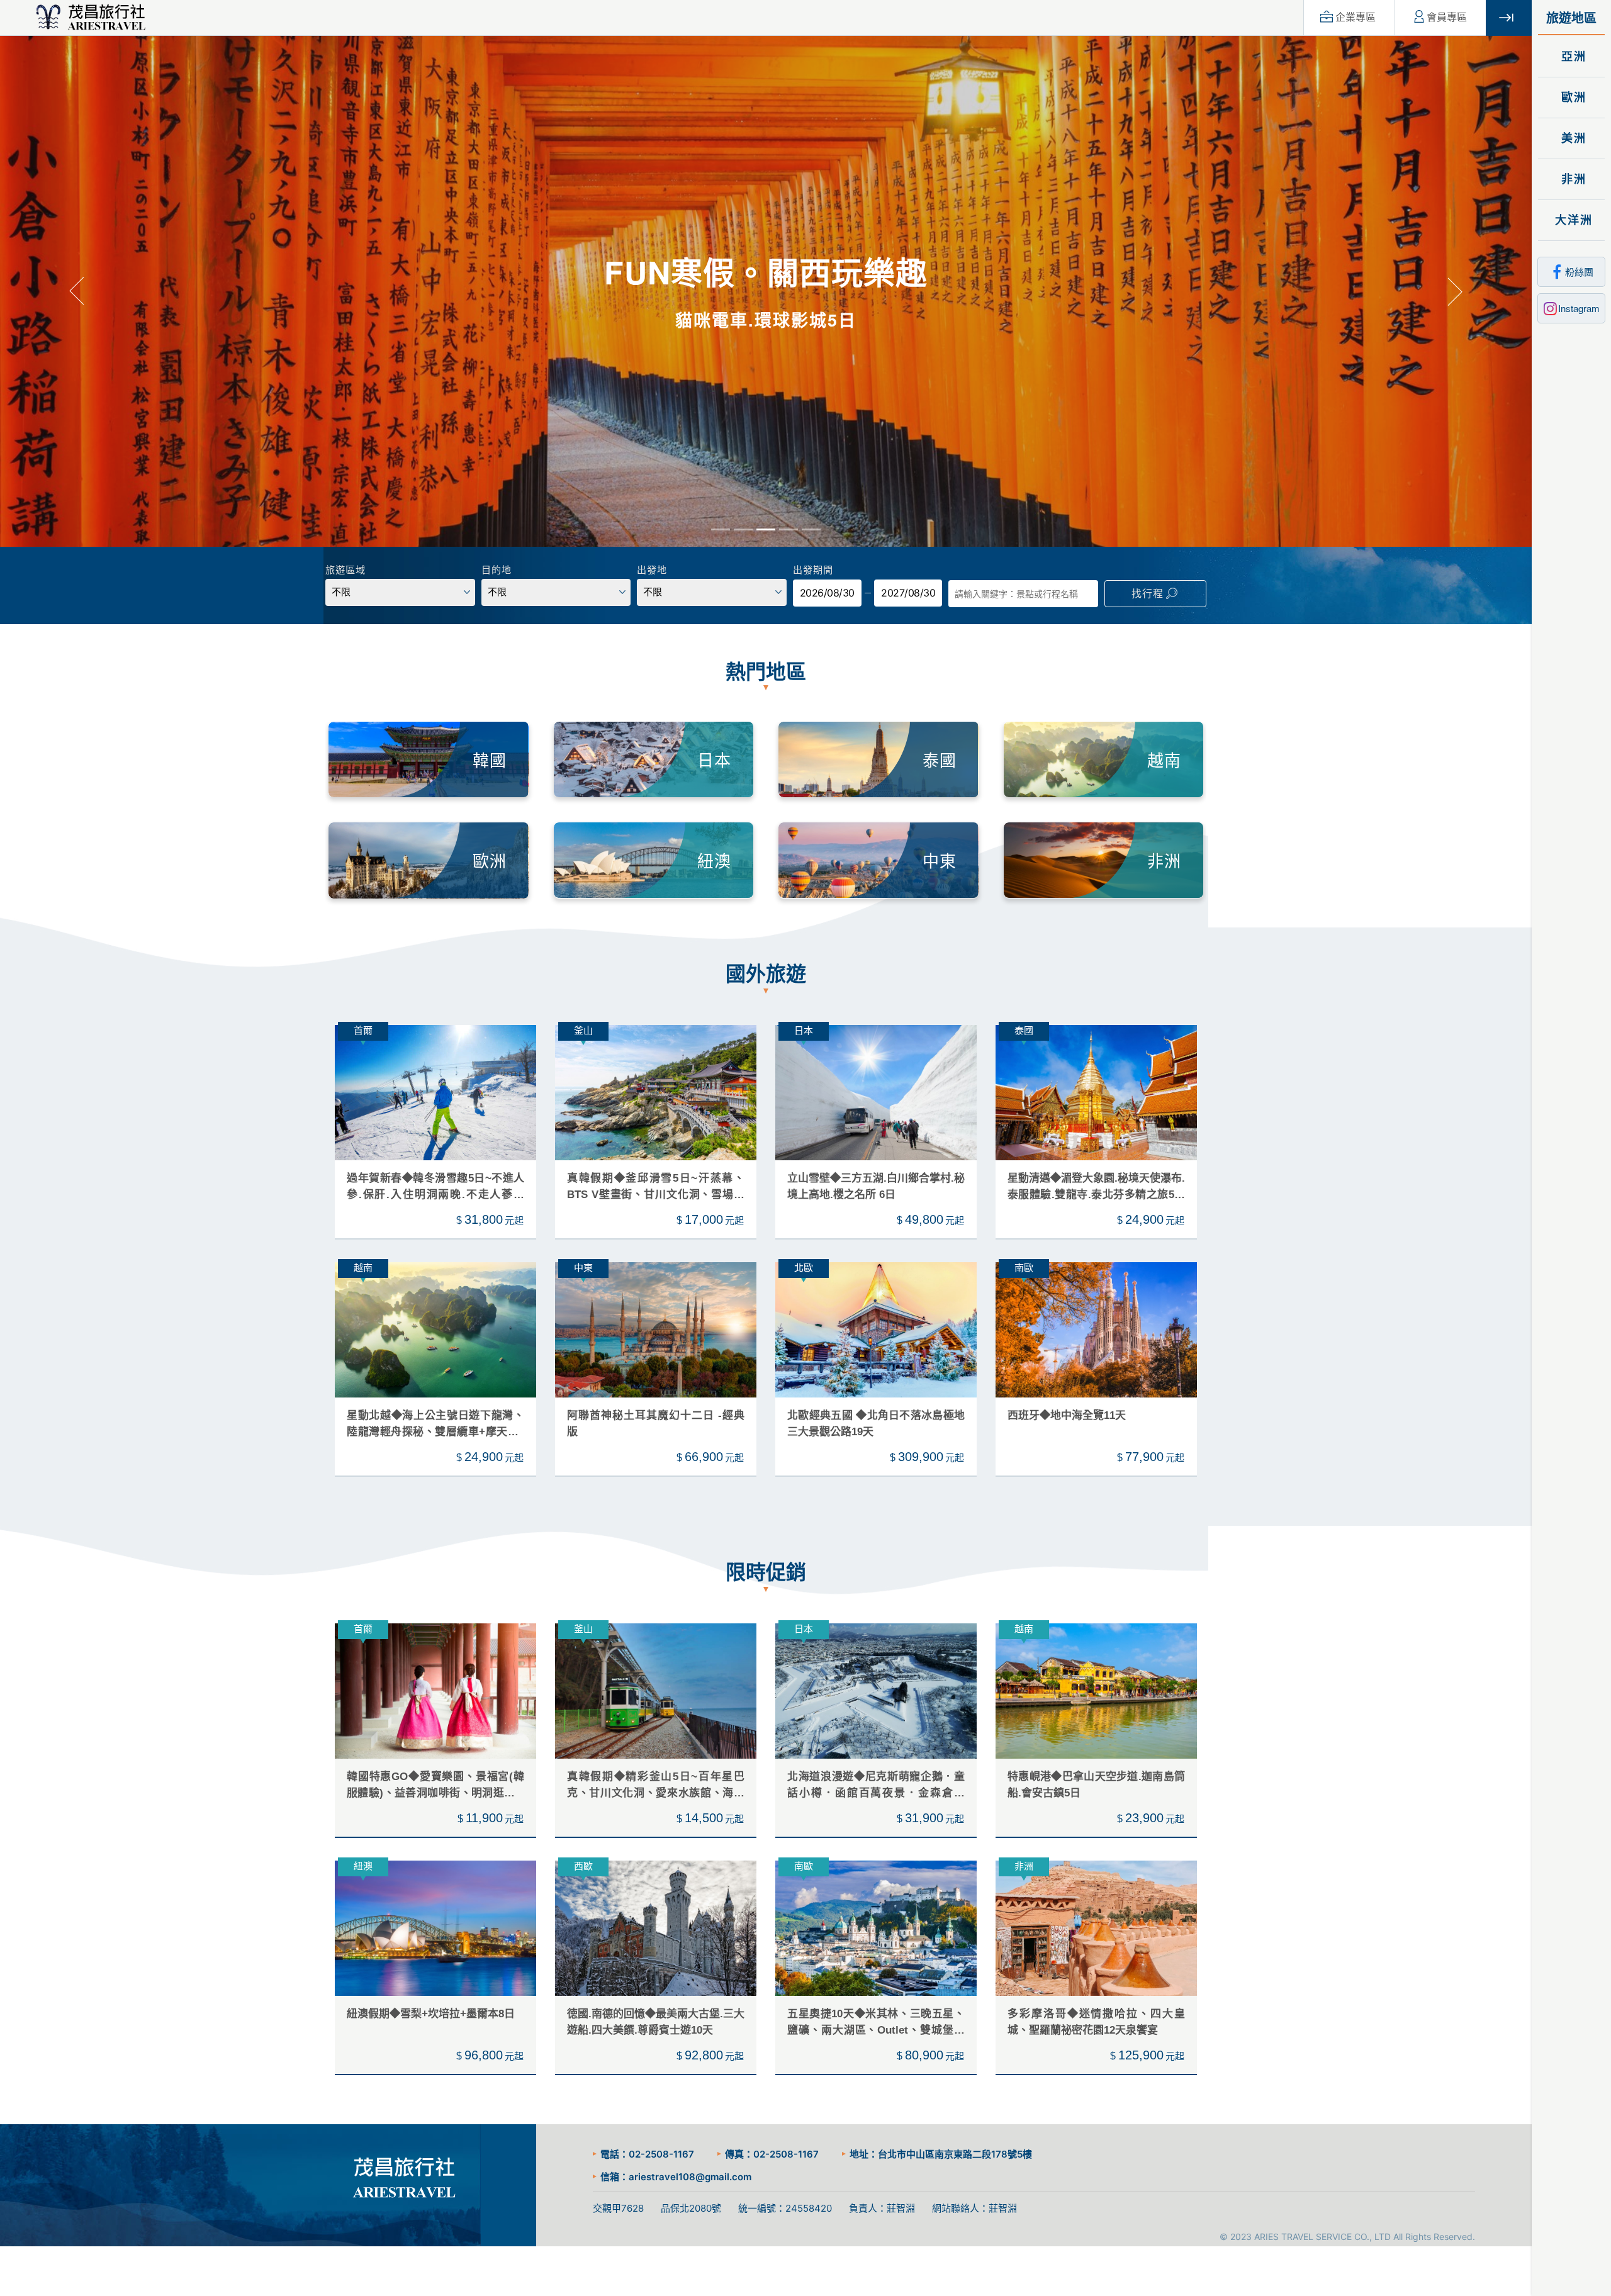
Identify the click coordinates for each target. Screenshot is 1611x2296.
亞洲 (1572, 57)
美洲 (1572, 138)
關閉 (1509, 18)
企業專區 (1356, 17)
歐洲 (1572, 98)
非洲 (1572, 179)
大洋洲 (1572, 220)
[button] (76, 292)
